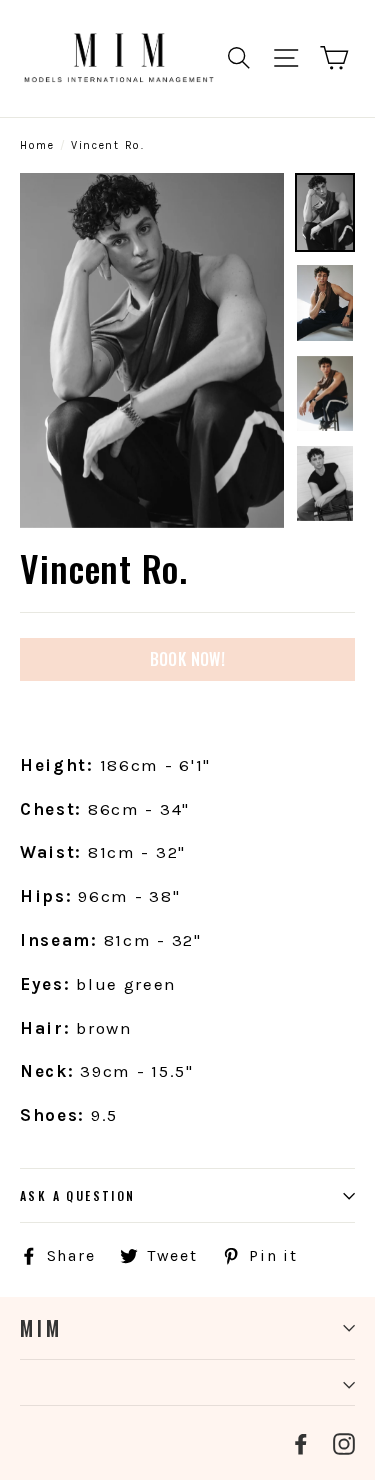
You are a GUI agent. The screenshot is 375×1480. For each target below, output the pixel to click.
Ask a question (78, 1195)
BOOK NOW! (188, 659)
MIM (41, 1328)
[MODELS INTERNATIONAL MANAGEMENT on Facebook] (301, 1443)
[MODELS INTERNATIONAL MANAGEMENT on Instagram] (344, 1443)
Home (37, 145)
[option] (152, 350)
